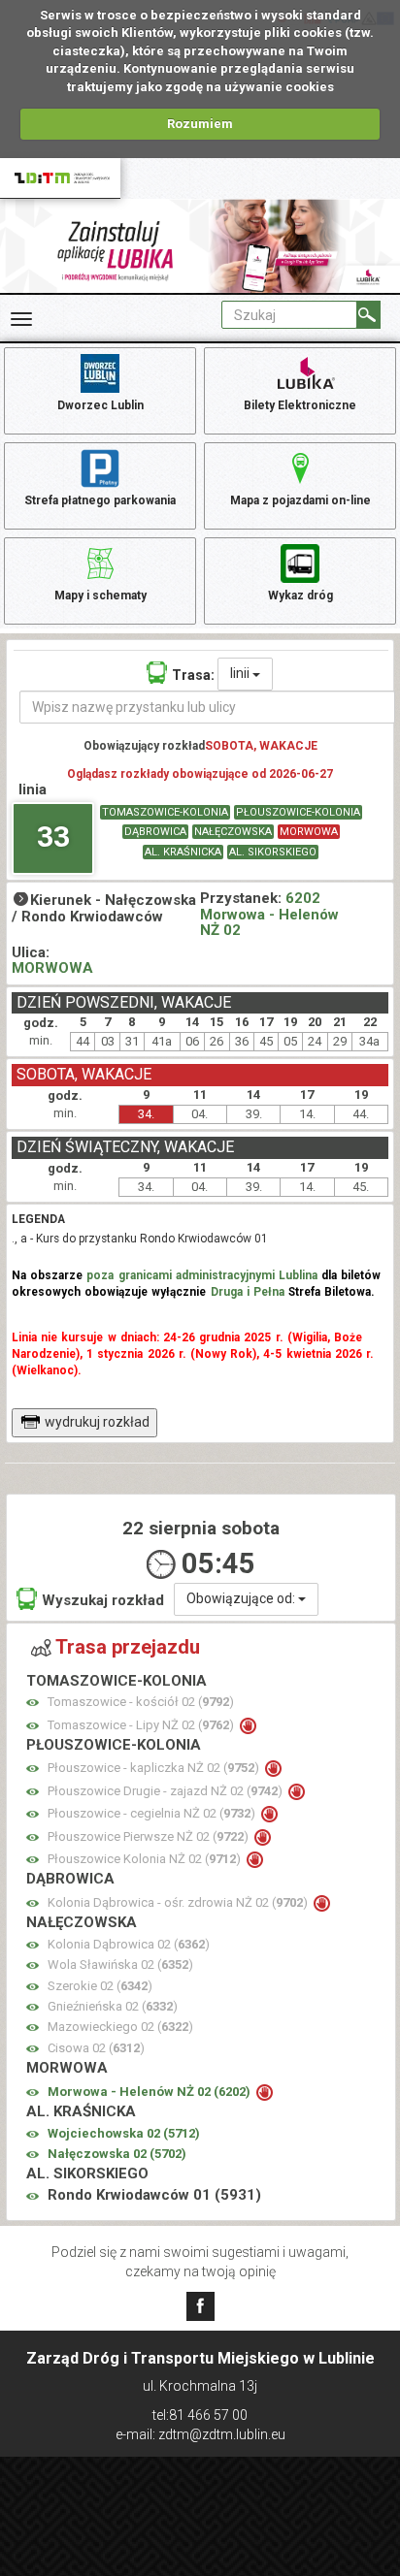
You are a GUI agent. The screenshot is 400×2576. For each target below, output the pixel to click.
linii (241, 673)
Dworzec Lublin (100, 405)
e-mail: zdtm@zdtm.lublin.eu (200, 2434)
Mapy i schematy (100, 596)
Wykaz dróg (300, 596)
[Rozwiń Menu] (21, 319)
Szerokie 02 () (100, 1986)
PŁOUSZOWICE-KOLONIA (298, 812)
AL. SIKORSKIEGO (273, 852)
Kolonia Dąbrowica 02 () (129, 1944)
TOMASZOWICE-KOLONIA (165, 812)
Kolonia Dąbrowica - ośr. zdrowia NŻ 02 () (179, 1902)
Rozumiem (200, 124)
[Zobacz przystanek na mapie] (33, 1703)
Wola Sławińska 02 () (120, 1964)
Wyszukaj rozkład (103, 1600)
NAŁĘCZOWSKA (233, 832)
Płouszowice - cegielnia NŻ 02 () (153, 1813)
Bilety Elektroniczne (300, 405)
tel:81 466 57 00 (200, 2415)
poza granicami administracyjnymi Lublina (202, 1275)
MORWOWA (309, 832)
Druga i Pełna (248, 1292)
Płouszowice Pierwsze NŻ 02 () (150, 1836)
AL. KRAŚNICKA (183, 852)
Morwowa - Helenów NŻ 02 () (150, 2092)
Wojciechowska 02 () (124, 2133)
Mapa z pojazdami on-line (300, 500)
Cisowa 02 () (96, 2048)
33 (53, 837)
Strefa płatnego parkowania (100, 500)
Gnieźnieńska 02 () (113, 2006)
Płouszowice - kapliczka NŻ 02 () (155, 1768)
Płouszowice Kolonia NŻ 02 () (146, 1859)
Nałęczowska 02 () (117, 2154)
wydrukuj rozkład (97, 1422)
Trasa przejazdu (128, 1647)
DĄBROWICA (155, 832)
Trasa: (193, 675)
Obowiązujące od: (242, 1598)
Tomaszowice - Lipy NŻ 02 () (142, 1725)
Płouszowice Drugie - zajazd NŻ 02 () (167, 1791)
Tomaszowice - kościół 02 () (141, 1702)
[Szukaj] (368, 315)
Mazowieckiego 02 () (120, 2027)
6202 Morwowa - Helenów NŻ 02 (269, 914)
